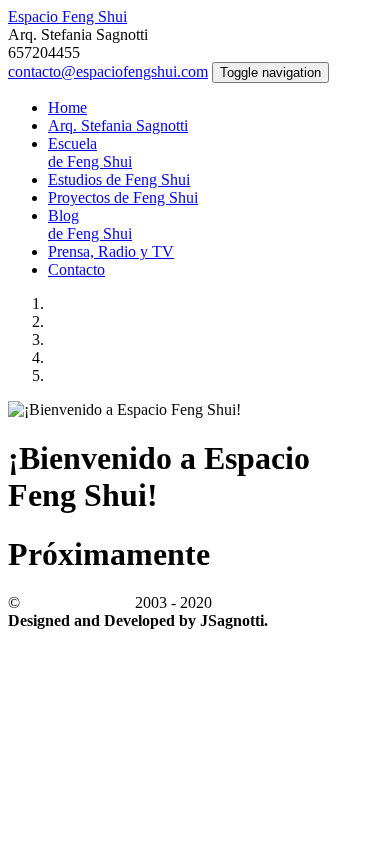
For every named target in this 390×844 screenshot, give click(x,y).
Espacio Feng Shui (67, 16)
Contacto (76, 269)
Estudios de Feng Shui (119, 179)
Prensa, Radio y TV (111, 251)
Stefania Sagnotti (77, 602)
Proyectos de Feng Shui (123, 197)
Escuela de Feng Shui (90, 152)
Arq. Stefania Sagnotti (118, 125)
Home (67, 107)
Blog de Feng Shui (90, 224)
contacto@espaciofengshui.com (108, 71)
